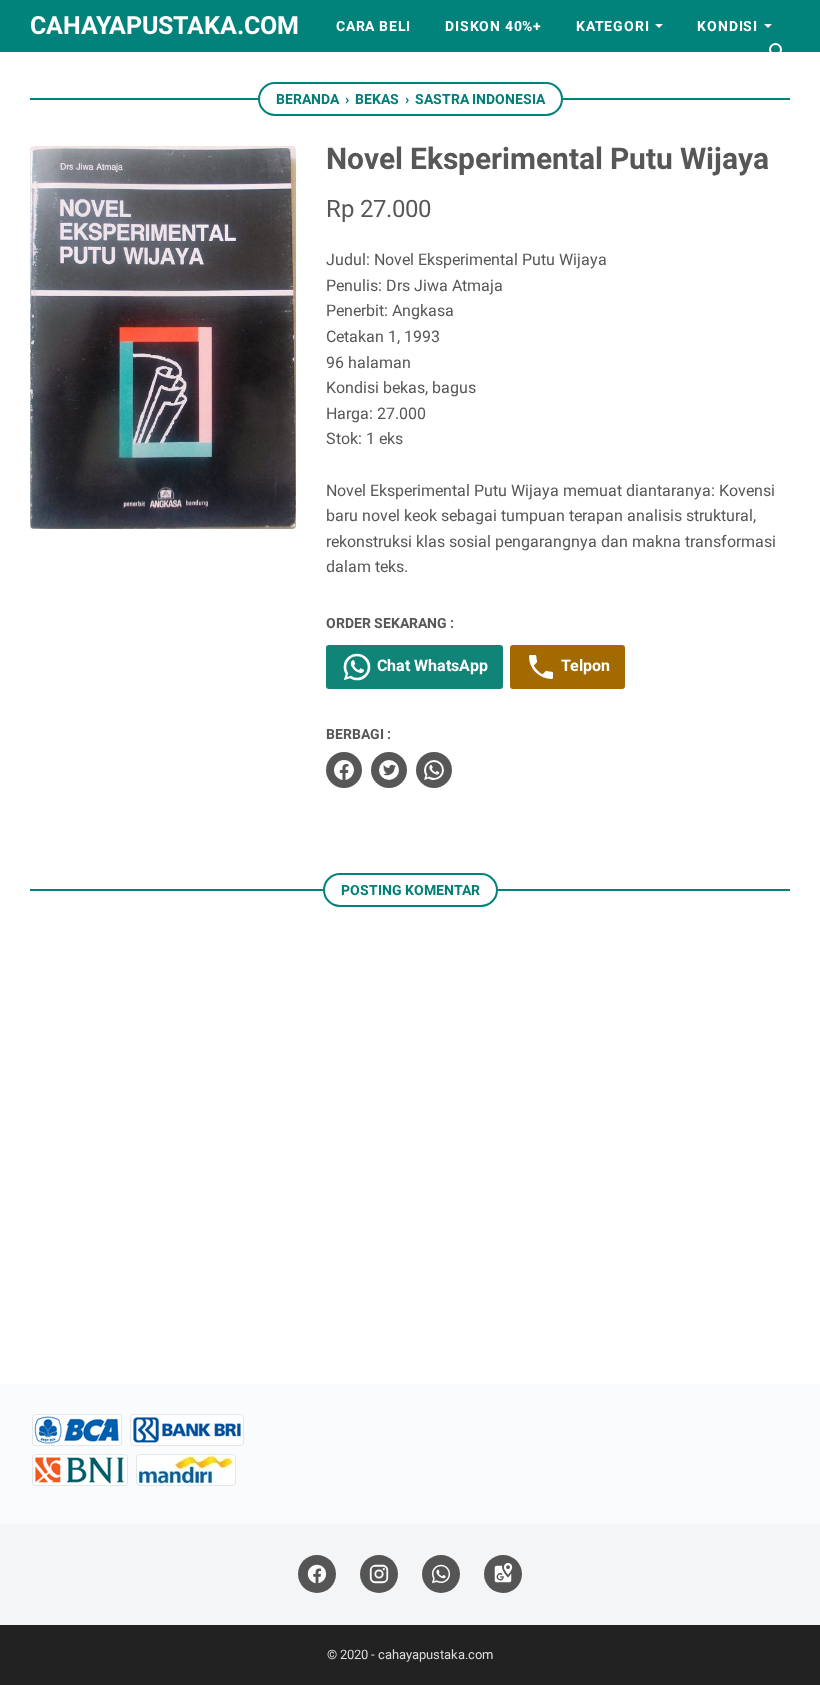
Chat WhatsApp (430, 665)
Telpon (583, 665)
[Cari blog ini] (778, 52)
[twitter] (389, 770)
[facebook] (344, 770)
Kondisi (727, 26)
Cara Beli (373, 26)
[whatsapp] (434, 770)
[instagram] (379, 1574)
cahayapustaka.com (164, 25)
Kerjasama (187, 78)
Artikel (78, 78)
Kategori (612, 26)
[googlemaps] (503, 1574)
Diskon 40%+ (493, 26)
